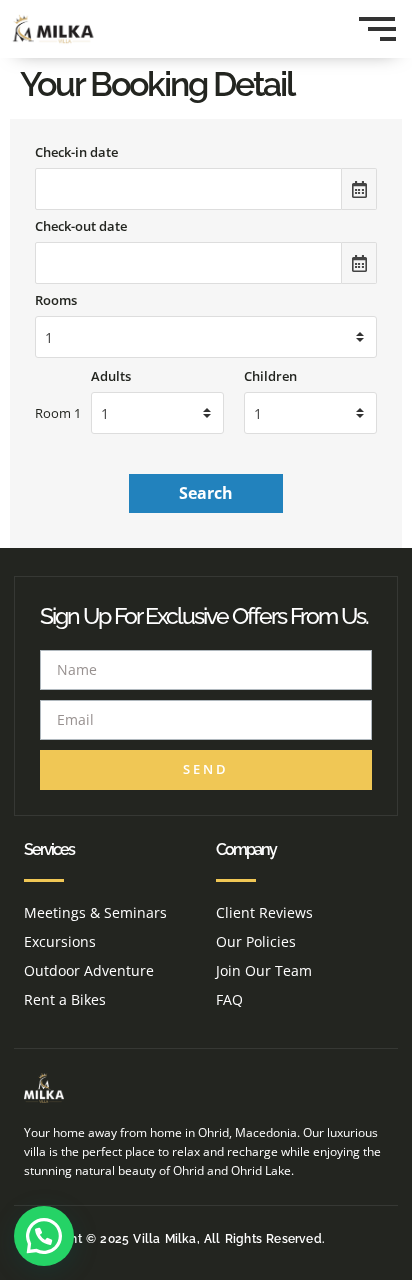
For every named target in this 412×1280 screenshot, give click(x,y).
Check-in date (76, 152)
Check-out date (81, 226)
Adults (111, 376)
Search (206, 493)
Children (270, 376)
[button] (44, 1236)
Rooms (56, 300)
